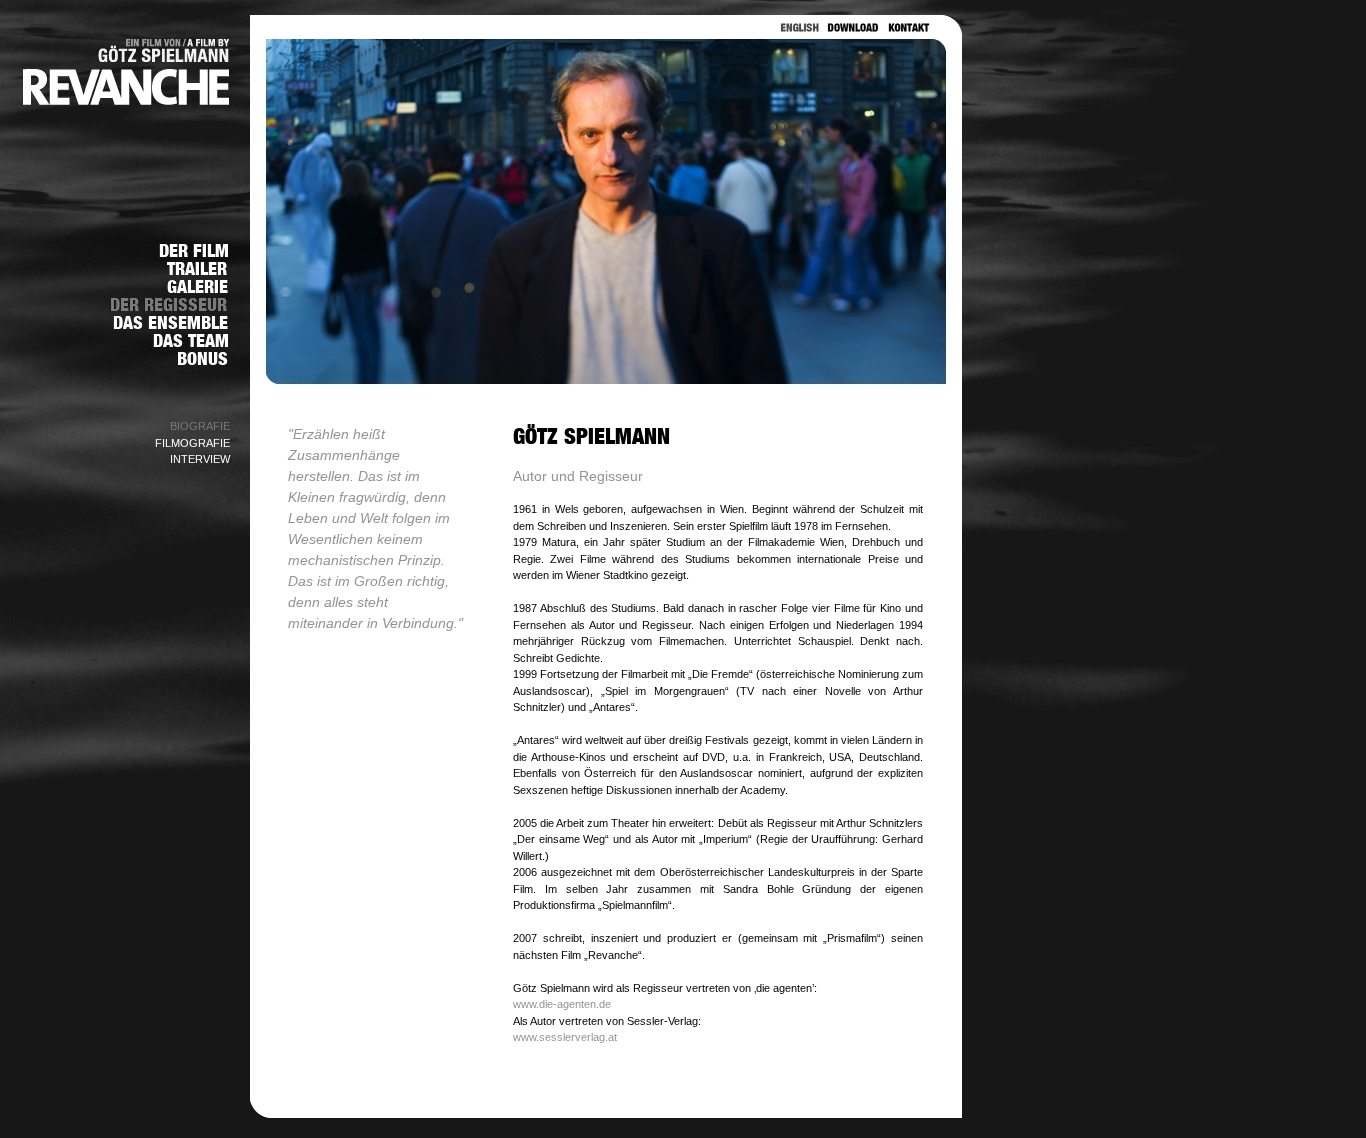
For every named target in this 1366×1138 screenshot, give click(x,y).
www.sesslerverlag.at (565, 1037)
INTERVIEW (200, 459)
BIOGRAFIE (200, 426)
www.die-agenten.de (562, 1004)
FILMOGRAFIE (192, 443)
